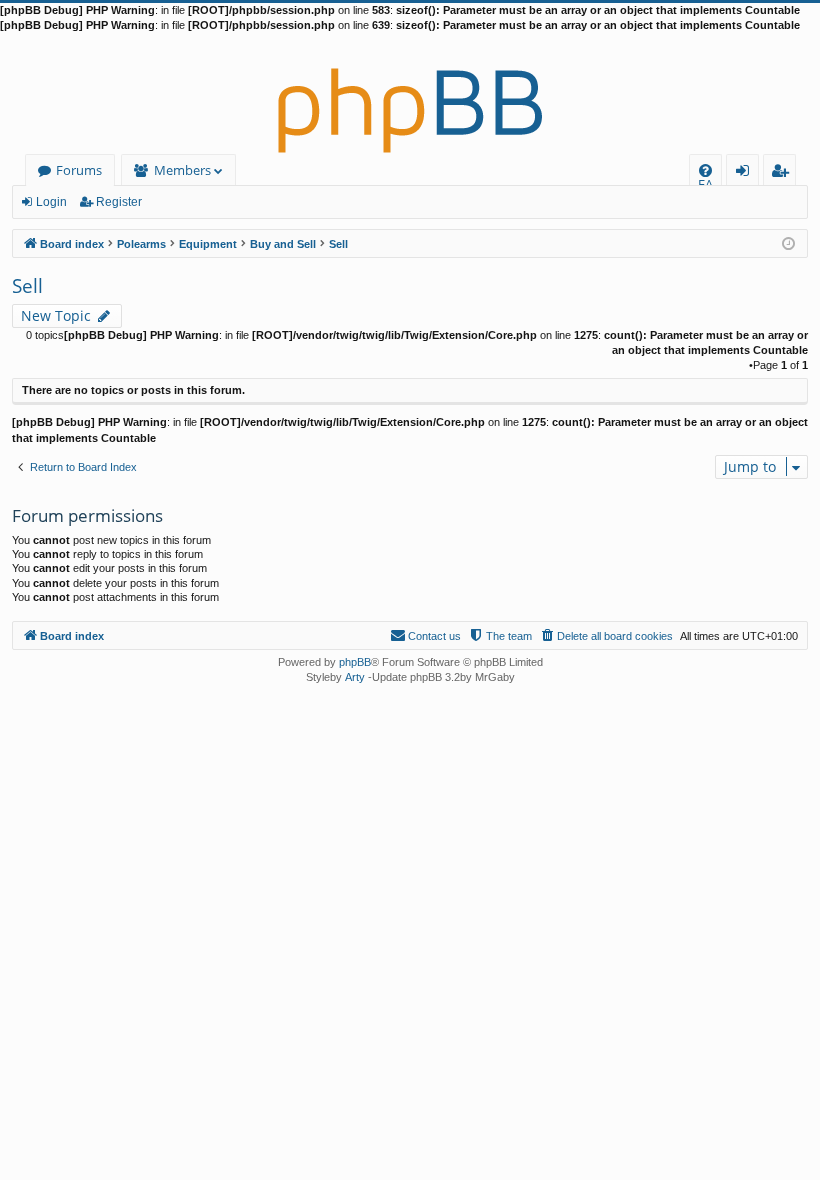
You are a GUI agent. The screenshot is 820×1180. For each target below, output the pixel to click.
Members (182, 170)
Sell (27, 286)
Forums (79, 170)
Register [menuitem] (784, 173)
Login (51, 202)
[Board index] (410, 94)
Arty (355, 677)
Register (119, 202)
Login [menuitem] (746, 173)
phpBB (355, 662)
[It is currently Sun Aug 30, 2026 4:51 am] (788, 242)
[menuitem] (705, 170)
